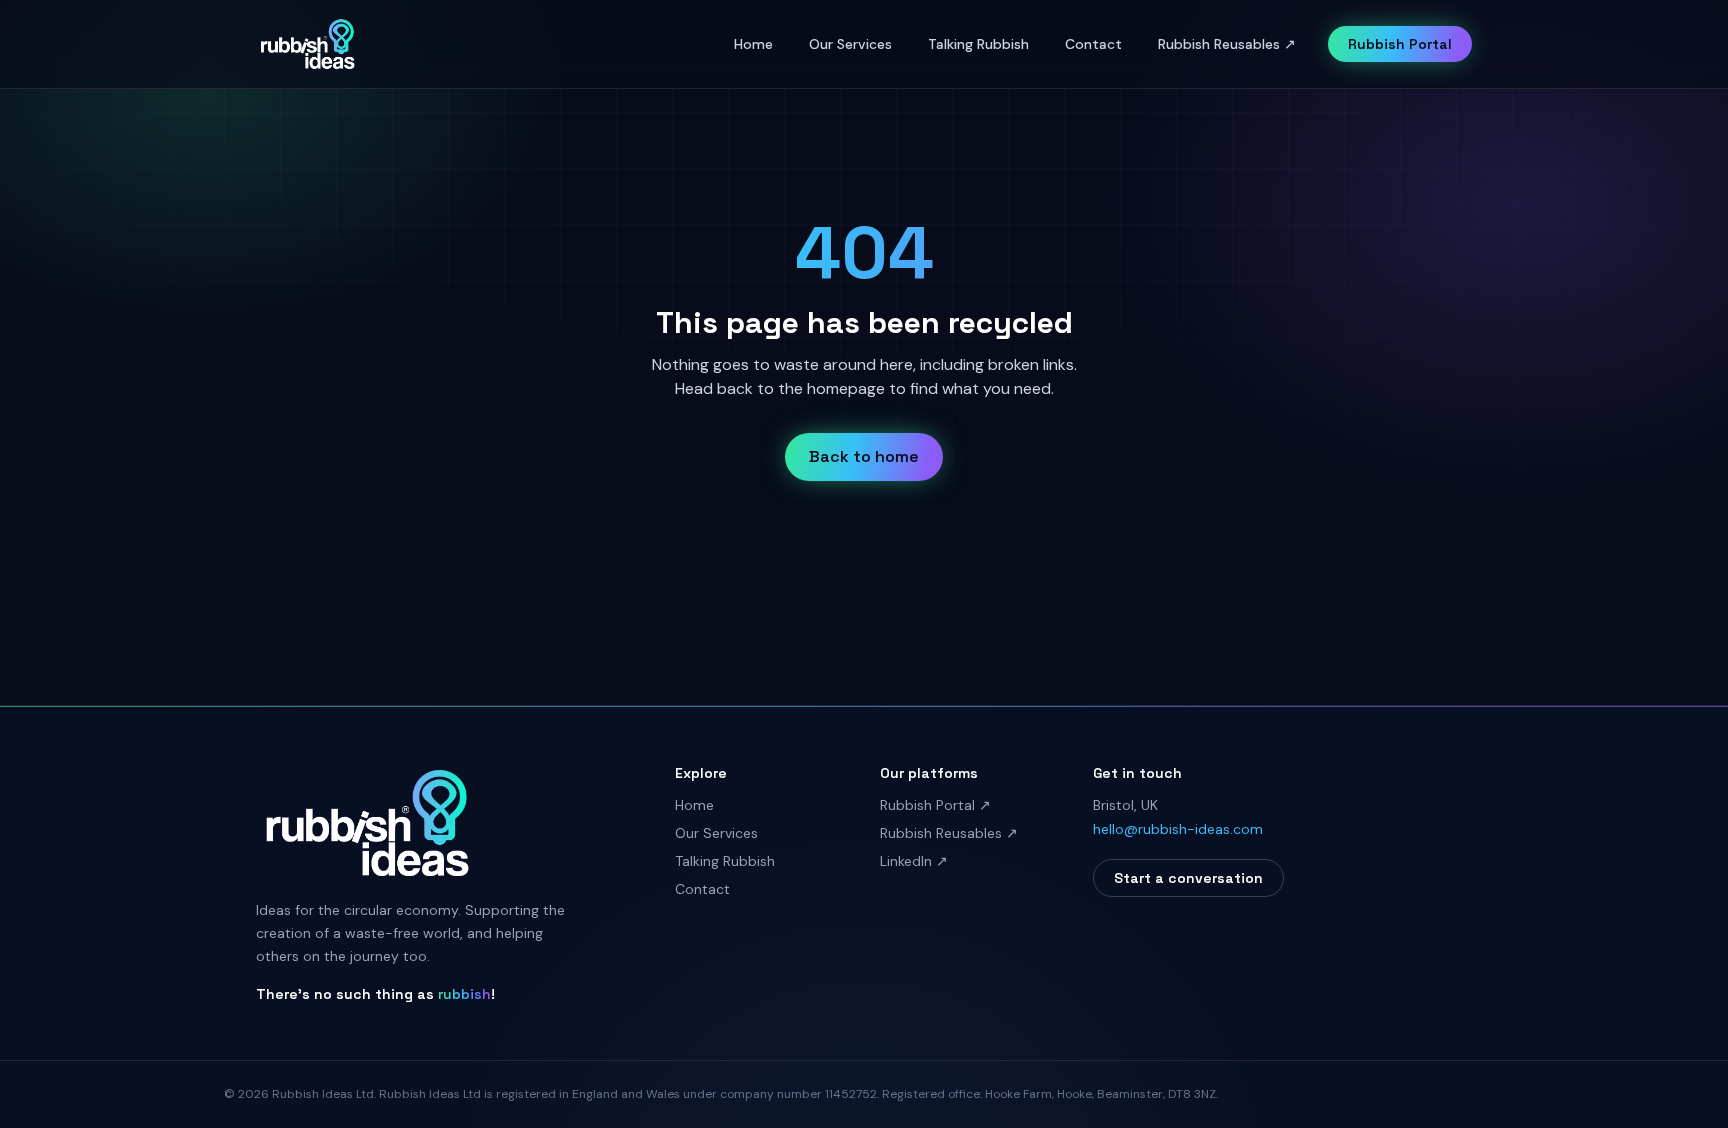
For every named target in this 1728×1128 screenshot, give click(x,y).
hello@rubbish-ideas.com (1178, 829)
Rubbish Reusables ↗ (1227, 44)
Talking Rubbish (978, 44)
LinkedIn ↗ (914, 861)
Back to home (864, 456)
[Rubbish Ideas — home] (307, 44)
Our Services (850, 44)
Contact (1093, 44)
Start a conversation (1188, 878)
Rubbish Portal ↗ (935, 805)
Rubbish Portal (1400, 44)
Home (753, 44)
